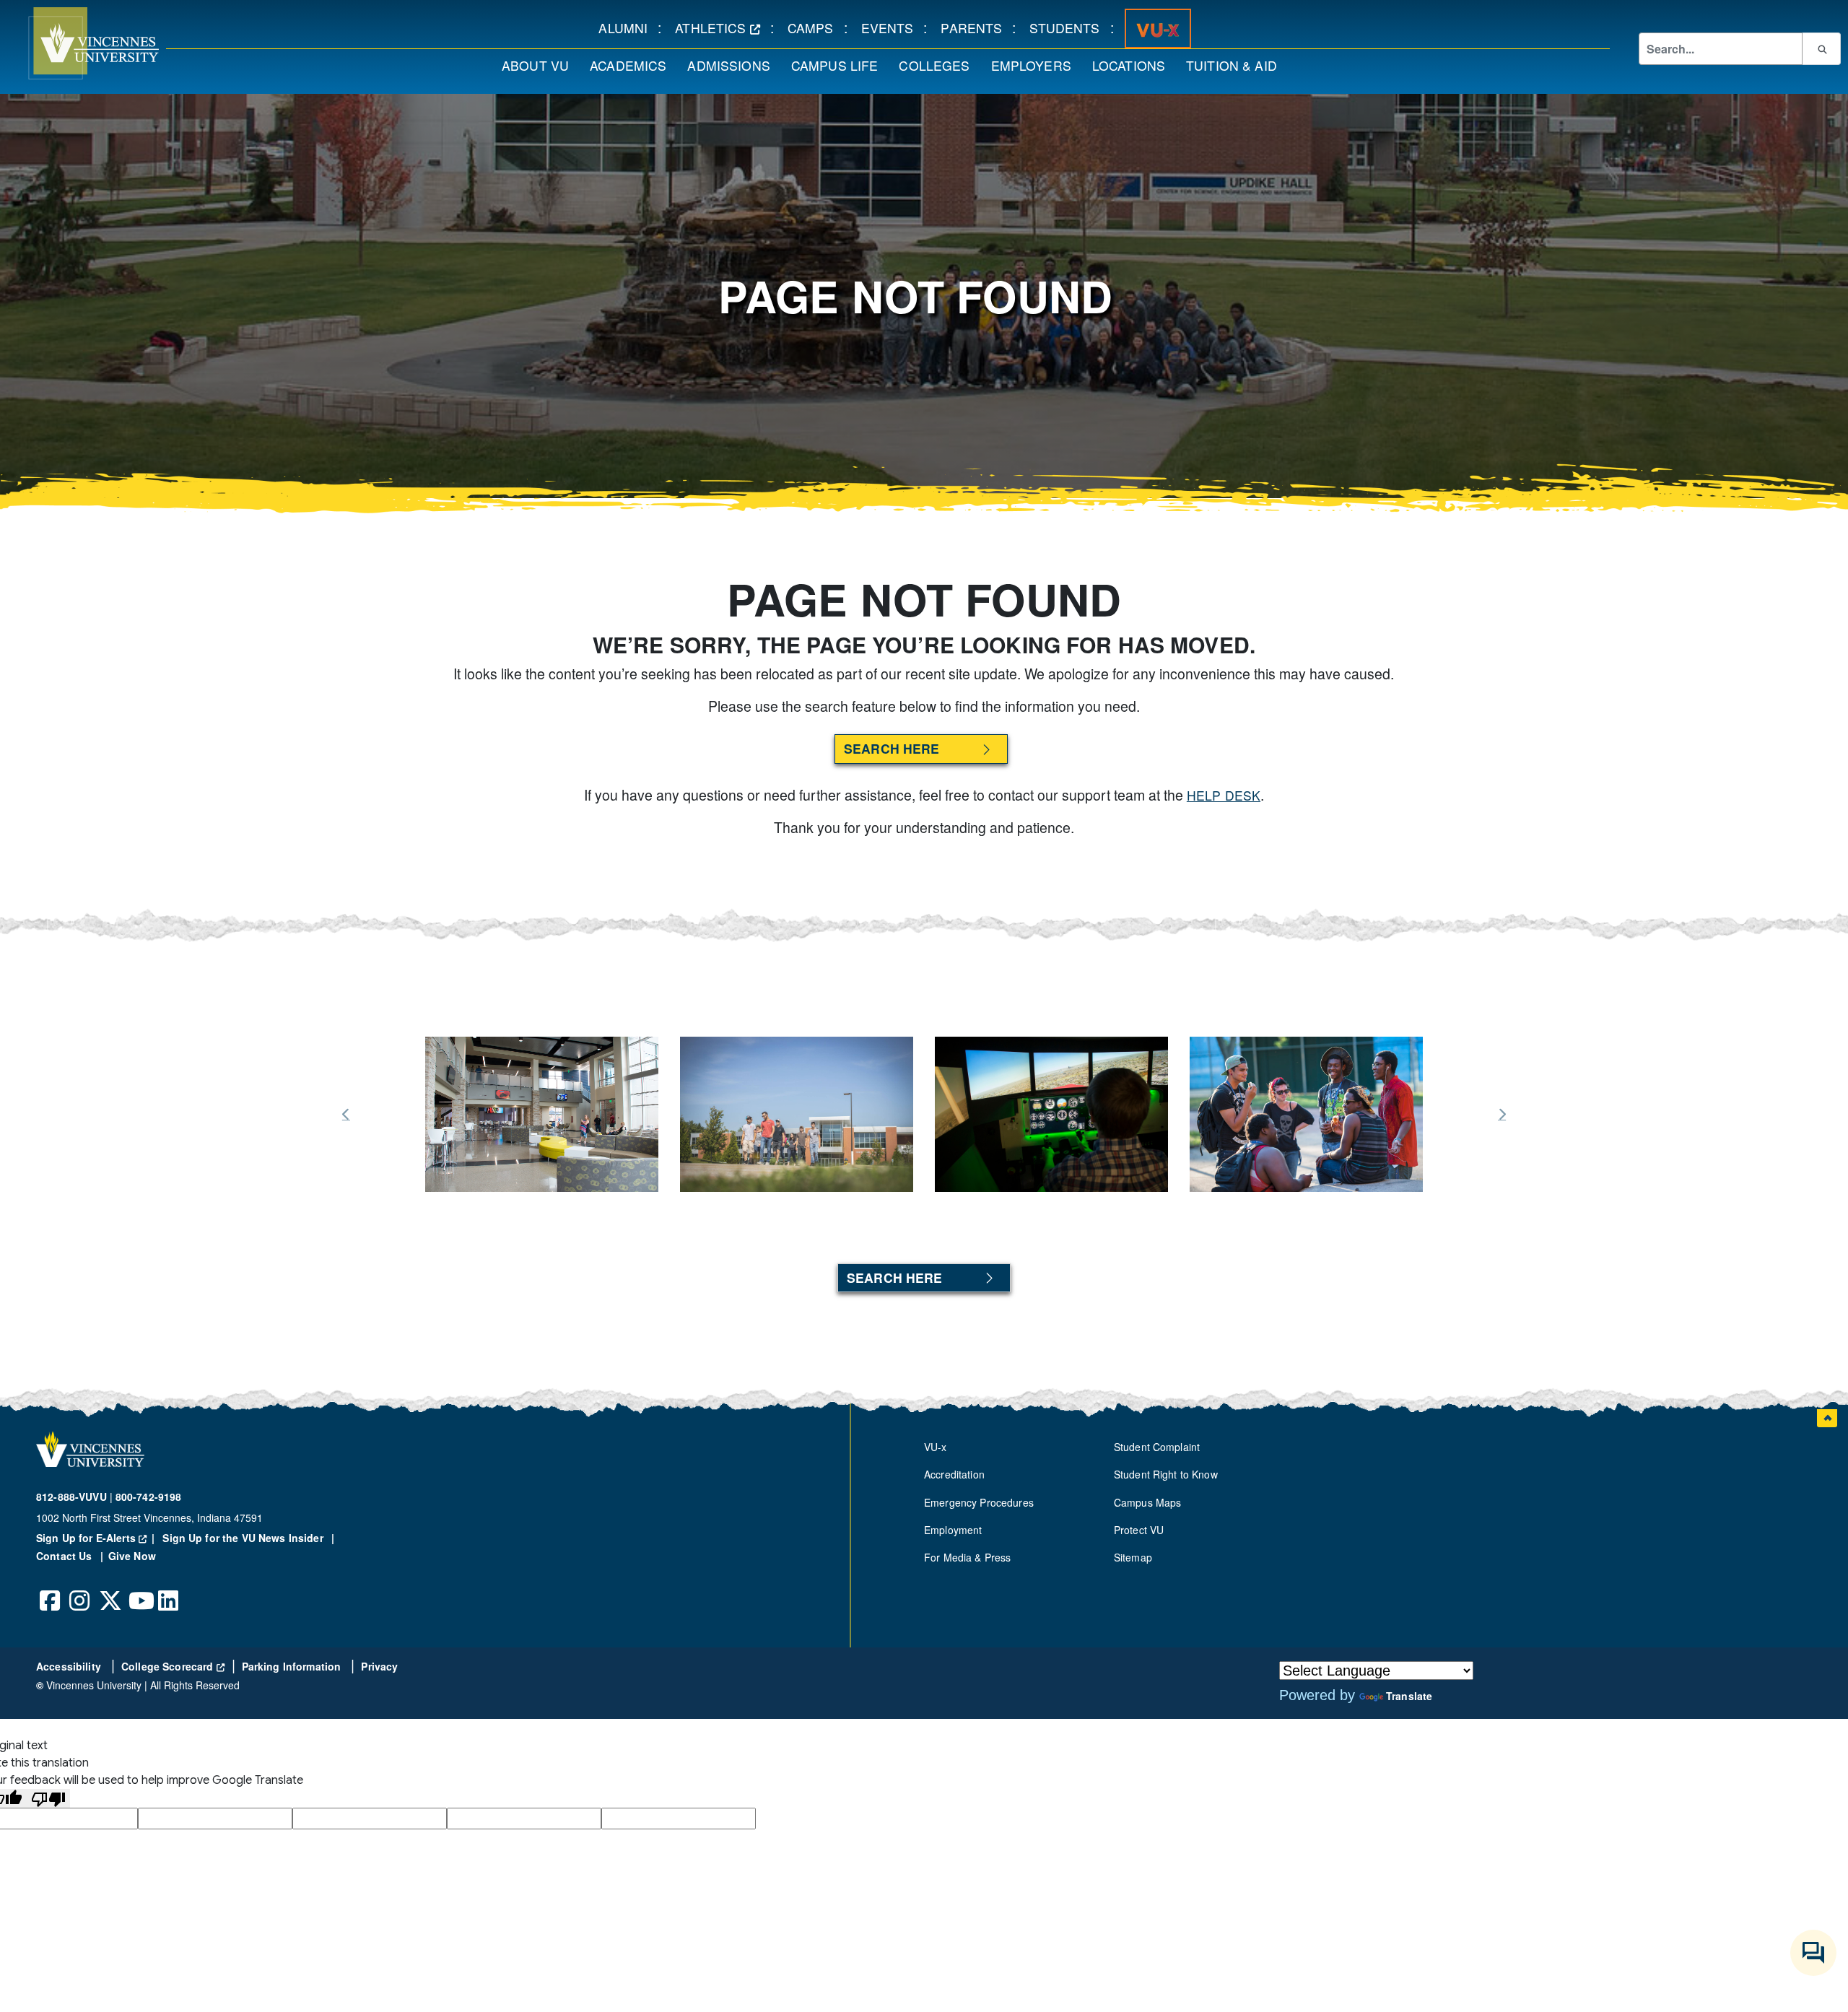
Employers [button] (1036, 65)
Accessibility (70, 1666)
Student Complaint (1157, 1447)
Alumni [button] (628, 27)
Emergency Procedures (979, 1502)
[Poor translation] (48, 1799)
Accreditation (954, 1474)
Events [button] (893, 27)
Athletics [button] (723, 27)
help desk (1224, 795)
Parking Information (293, 1666)
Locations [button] (1134, 65)
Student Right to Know (1166, 1474)
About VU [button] (540, 65)
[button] (79, 43)
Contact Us (66, 1556)
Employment (953, 1530)
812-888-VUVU (71, 1497)
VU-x (936, 1447)
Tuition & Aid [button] (1237, 65)
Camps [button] (816, 27)
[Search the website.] (1821, 48)
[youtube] (139, 1590)
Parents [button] (976, 27)
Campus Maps (1148, 1502)
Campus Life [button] (840, 65)
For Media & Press (967, 1557)
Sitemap (1133, 1557)
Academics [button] (633, 65)
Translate (1409, 1696)
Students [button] (1069, 27)
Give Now (132, 1556)
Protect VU (1139, 1530)
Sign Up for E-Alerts (98, 1538)
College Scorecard (173, 1666)
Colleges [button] (939, 65)
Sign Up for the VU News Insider (243, 1538)
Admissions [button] (733, 65)
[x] (110, 1590)
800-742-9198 (149, 1497)
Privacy (379, 1666)
